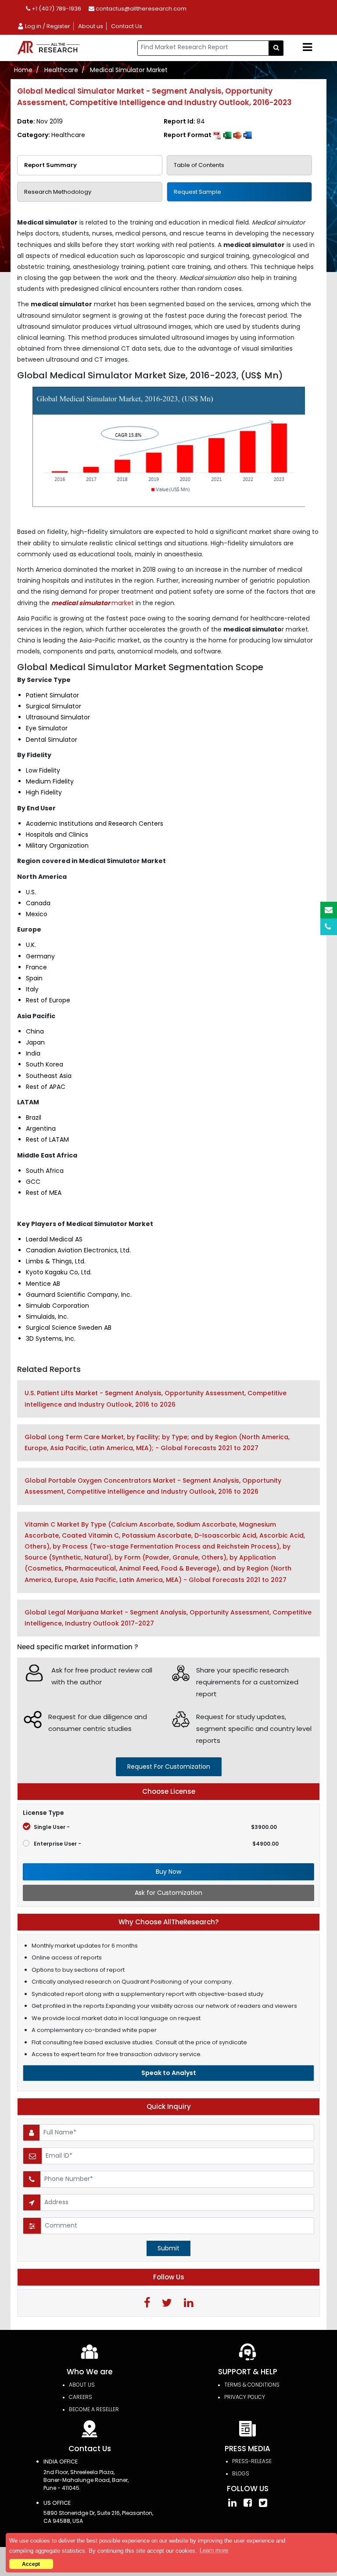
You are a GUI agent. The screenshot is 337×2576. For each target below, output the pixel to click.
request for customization (169, 1767)
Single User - (155, 1827)
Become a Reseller (94, 2409)
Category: (51, 135)
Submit (168, 2248)
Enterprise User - (156, 1844)
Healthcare (61, 70)
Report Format (188, 135)
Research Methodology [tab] (58, 192)
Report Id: (184, 121)
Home (23, 70)
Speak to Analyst (169, 2073)
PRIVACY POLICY (245, 2397)
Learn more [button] (214, 2550)
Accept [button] (31, 2564)
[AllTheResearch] (50, 48)
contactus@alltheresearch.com (140, 9)
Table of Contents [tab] (199, 165)
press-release (252, 2461)
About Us (82, 2385)
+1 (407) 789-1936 (56, 9)
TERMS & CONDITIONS (252, 2385)
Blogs (241, 2473)
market (93, 603)
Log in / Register (47, 26)
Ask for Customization (168, 1893)
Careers (81, 2397)
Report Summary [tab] (50, 165)
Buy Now (168, 1872)
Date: (40, 121)
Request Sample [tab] (197, 192)
